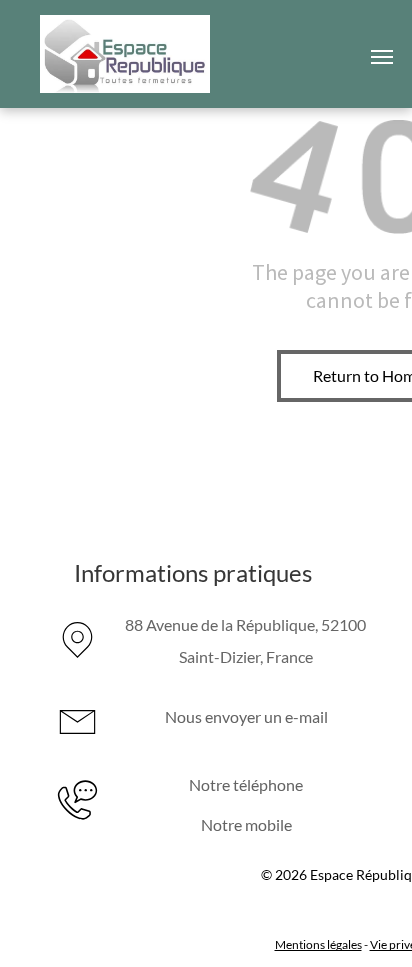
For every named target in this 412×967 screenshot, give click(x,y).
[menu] (382, 57)
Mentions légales (318, 944)
